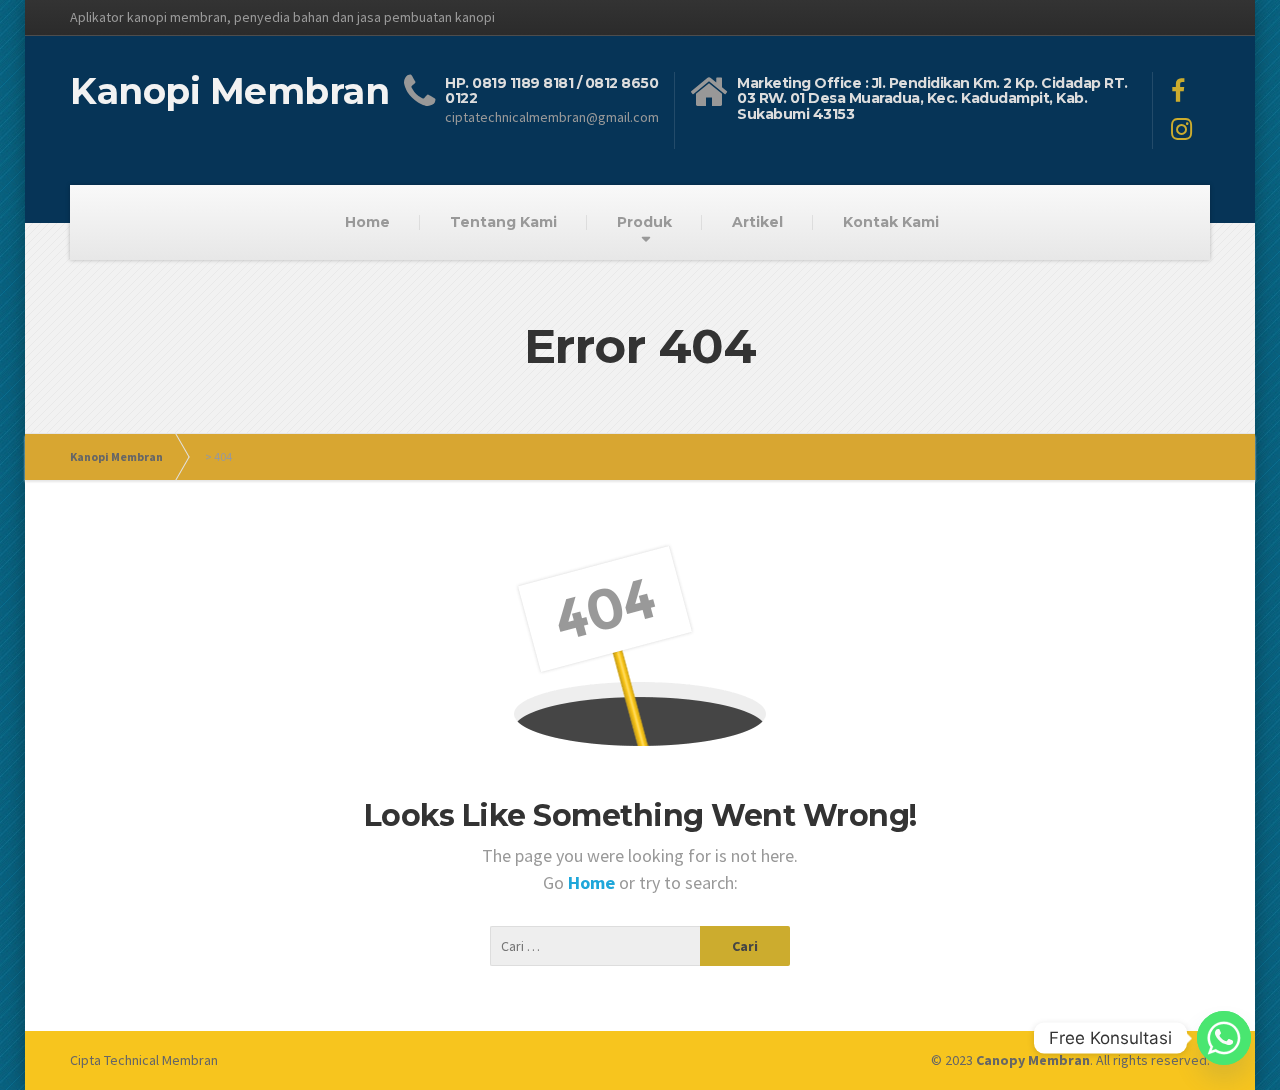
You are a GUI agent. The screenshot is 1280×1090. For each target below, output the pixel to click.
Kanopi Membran (116, 456)
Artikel (757, 222)
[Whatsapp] (1224, 1038)
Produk (644, 222)
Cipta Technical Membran (144, 1060)
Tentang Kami (503, 222)
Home (367, 222)
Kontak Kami (891, 222)
